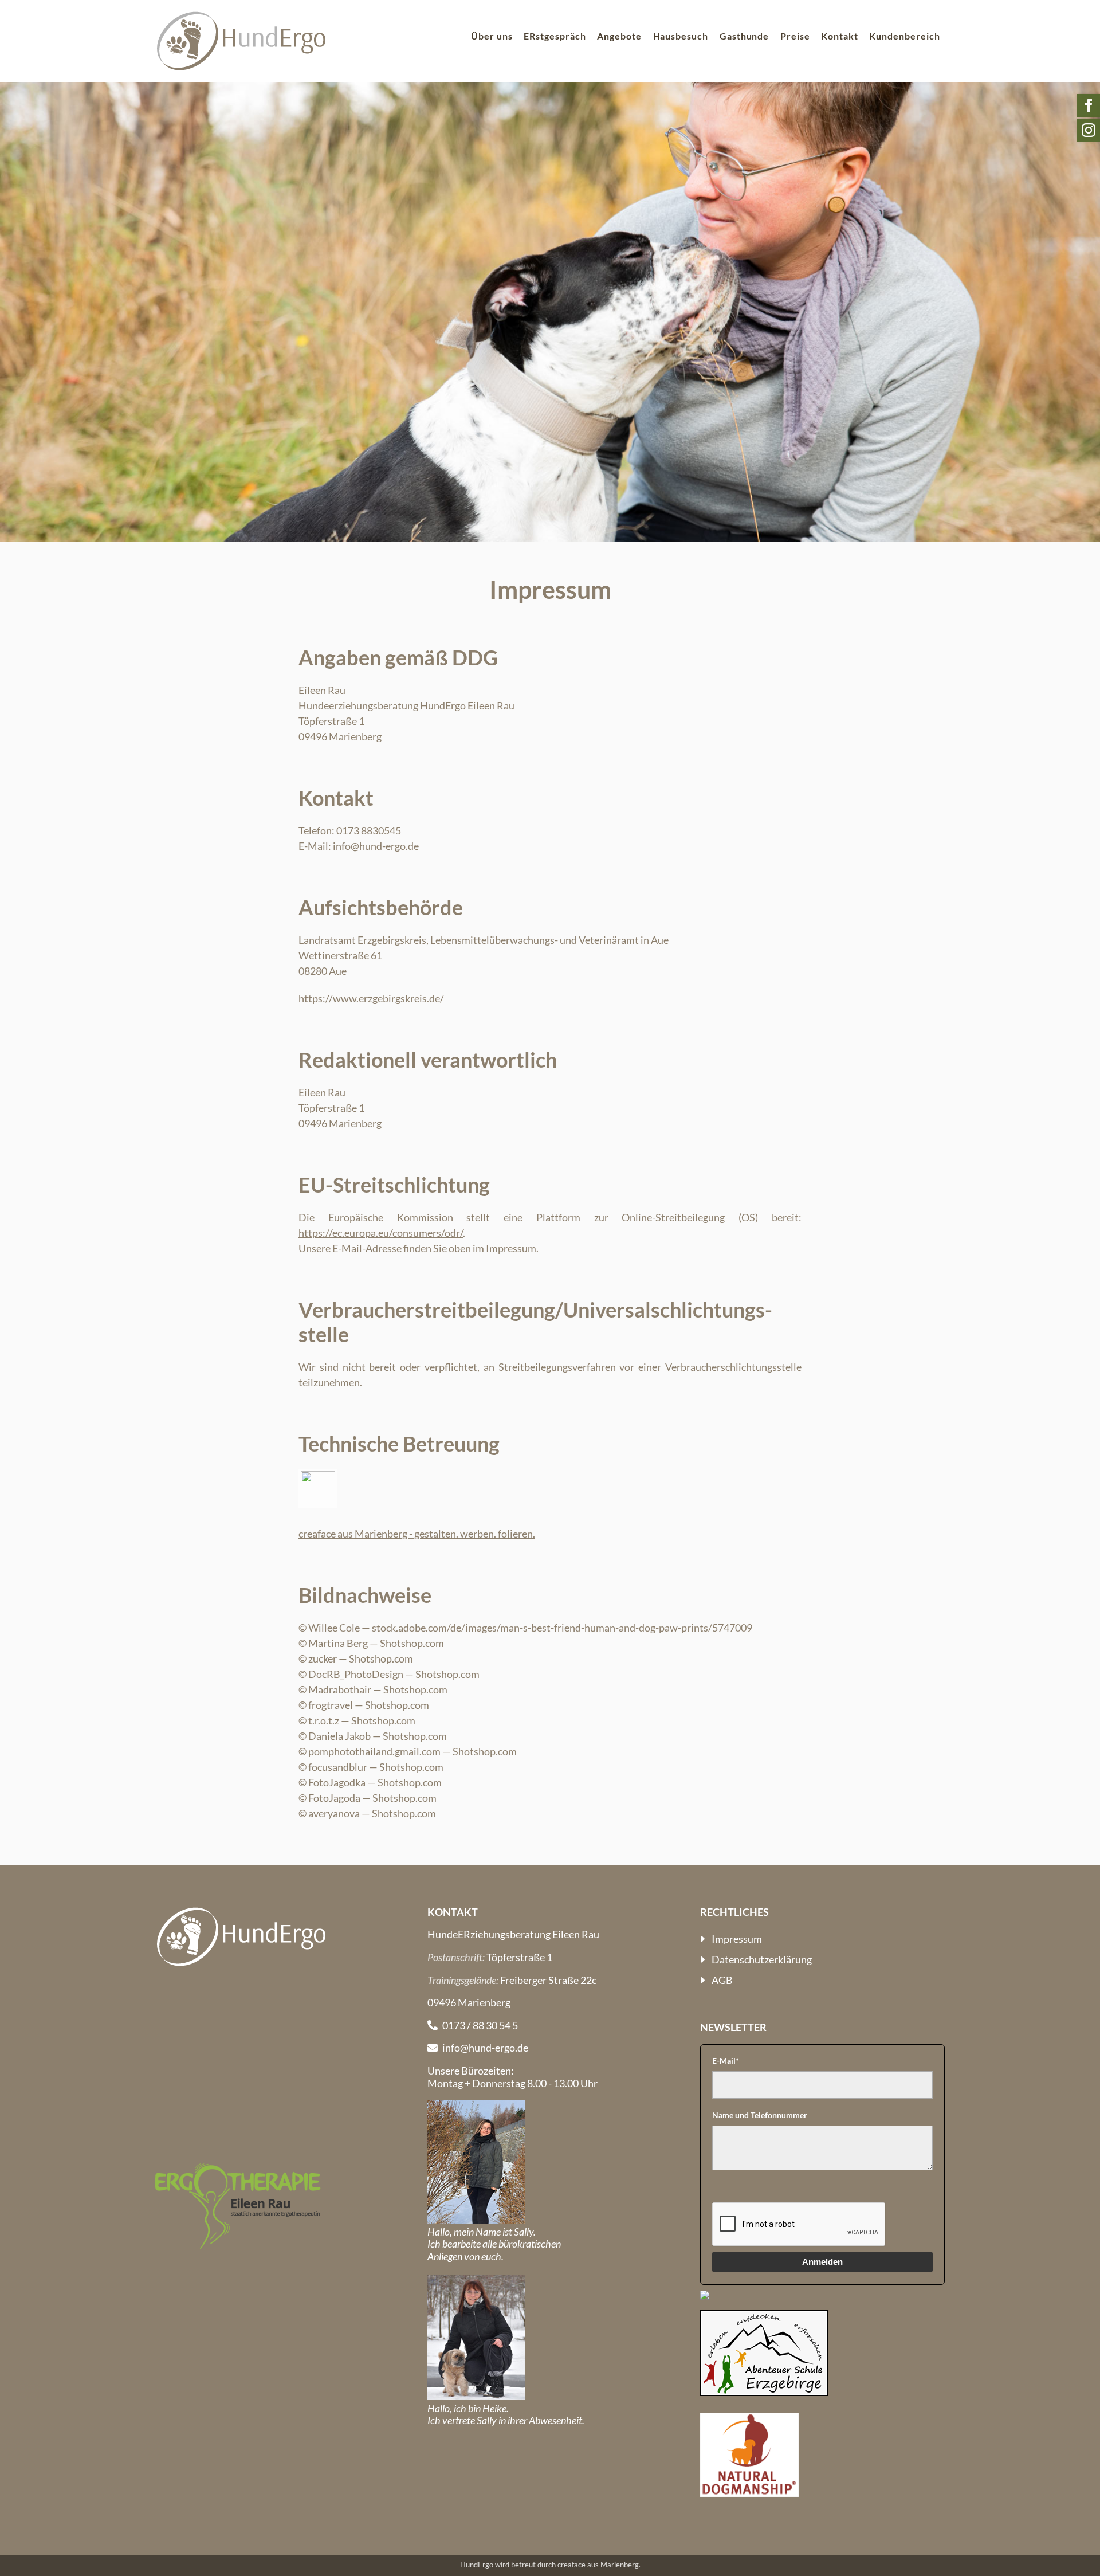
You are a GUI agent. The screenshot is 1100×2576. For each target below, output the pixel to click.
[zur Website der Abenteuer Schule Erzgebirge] (764, 2353)
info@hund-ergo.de (485, 2048)
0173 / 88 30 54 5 (480, 2025)
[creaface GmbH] (318, 1506)
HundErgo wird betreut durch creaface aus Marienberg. (550, 2565)
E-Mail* (726, 2061)
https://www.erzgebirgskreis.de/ (371, 998)
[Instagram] (1089, 130)
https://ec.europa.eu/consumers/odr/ (381, 1233)
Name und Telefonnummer (760, 2115)
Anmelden (822, 2262)
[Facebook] (1089, 105)
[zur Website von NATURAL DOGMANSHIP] (749, 2455)
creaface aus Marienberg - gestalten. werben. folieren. (417, 1534)
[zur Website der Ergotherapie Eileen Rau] (238, 2206)
